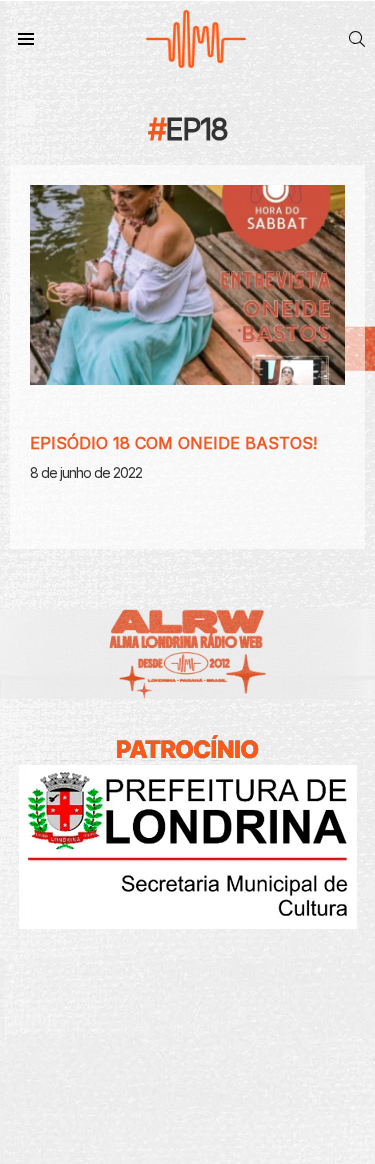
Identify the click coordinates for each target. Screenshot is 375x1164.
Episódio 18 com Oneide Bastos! (173, 443)
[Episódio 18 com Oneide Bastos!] (187, 285)
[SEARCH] (357, 39)
